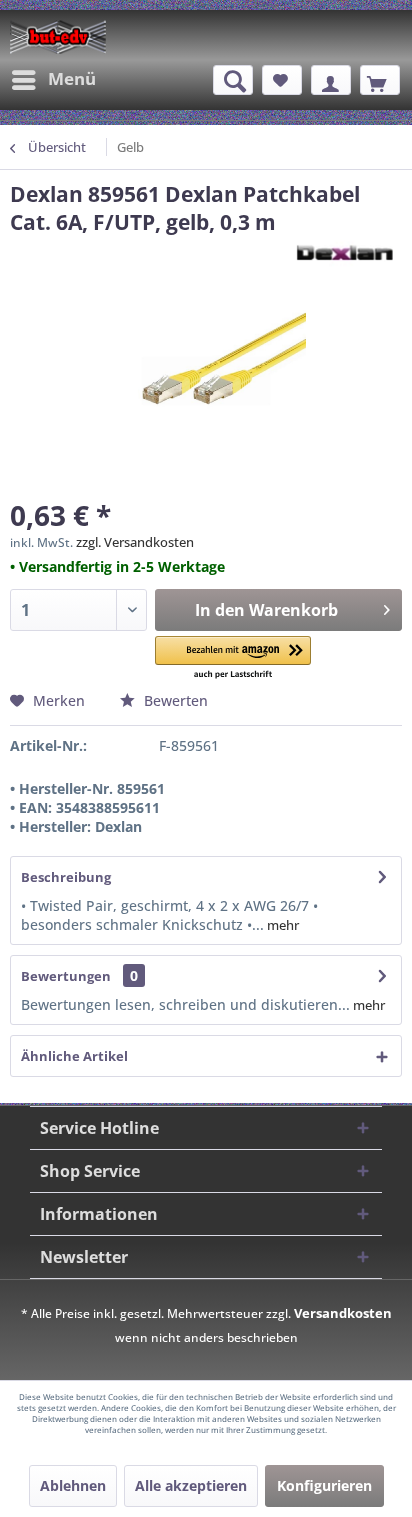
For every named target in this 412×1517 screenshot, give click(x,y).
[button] (233, 658)
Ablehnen (73, 1485)
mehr (281, 925)
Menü (72, 78)
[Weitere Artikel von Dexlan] (343, 253)
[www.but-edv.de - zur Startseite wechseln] (58, 37)
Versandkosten (343, 1313)
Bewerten (174, 700)
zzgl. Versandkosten (135, 542)
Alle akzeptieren (191, 1485)
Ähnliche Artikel (74, 1056)
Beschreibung (66, 877)
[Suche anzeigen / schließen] (233, 80)
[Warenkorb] (380, 80)
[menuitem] (53, 80)
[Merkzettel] (282, 80)
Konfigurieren (324, 1485)
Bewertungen (66, 976)
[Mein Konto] (331, 80)
